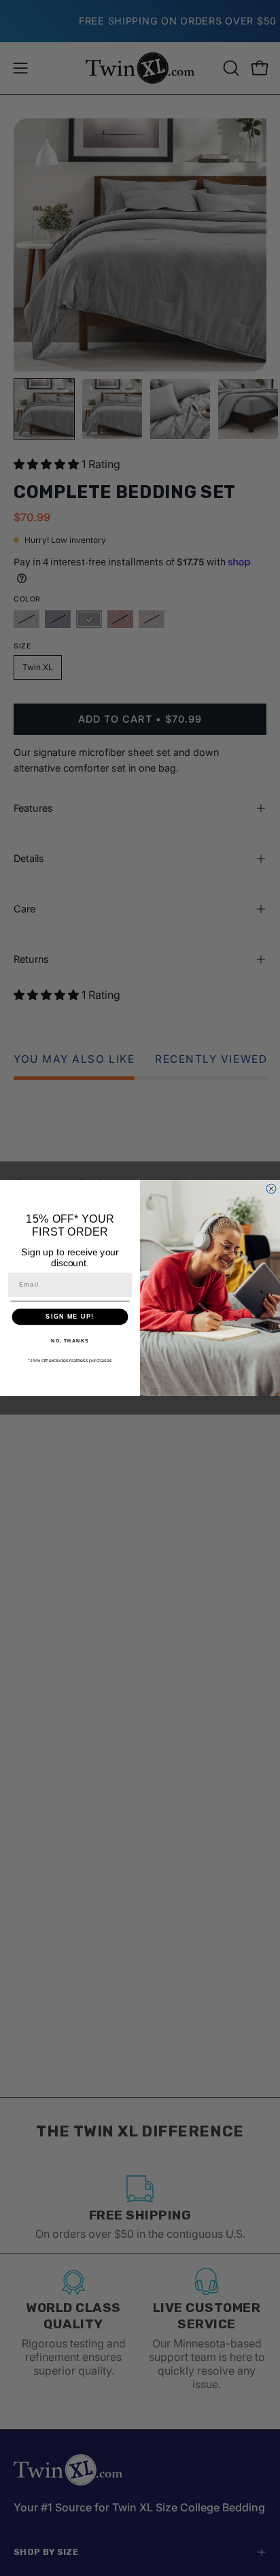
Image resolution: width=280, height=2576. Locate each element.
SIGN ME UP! (70, 1317)
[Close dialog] (271, 1189)
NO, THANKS (70, 1341)
